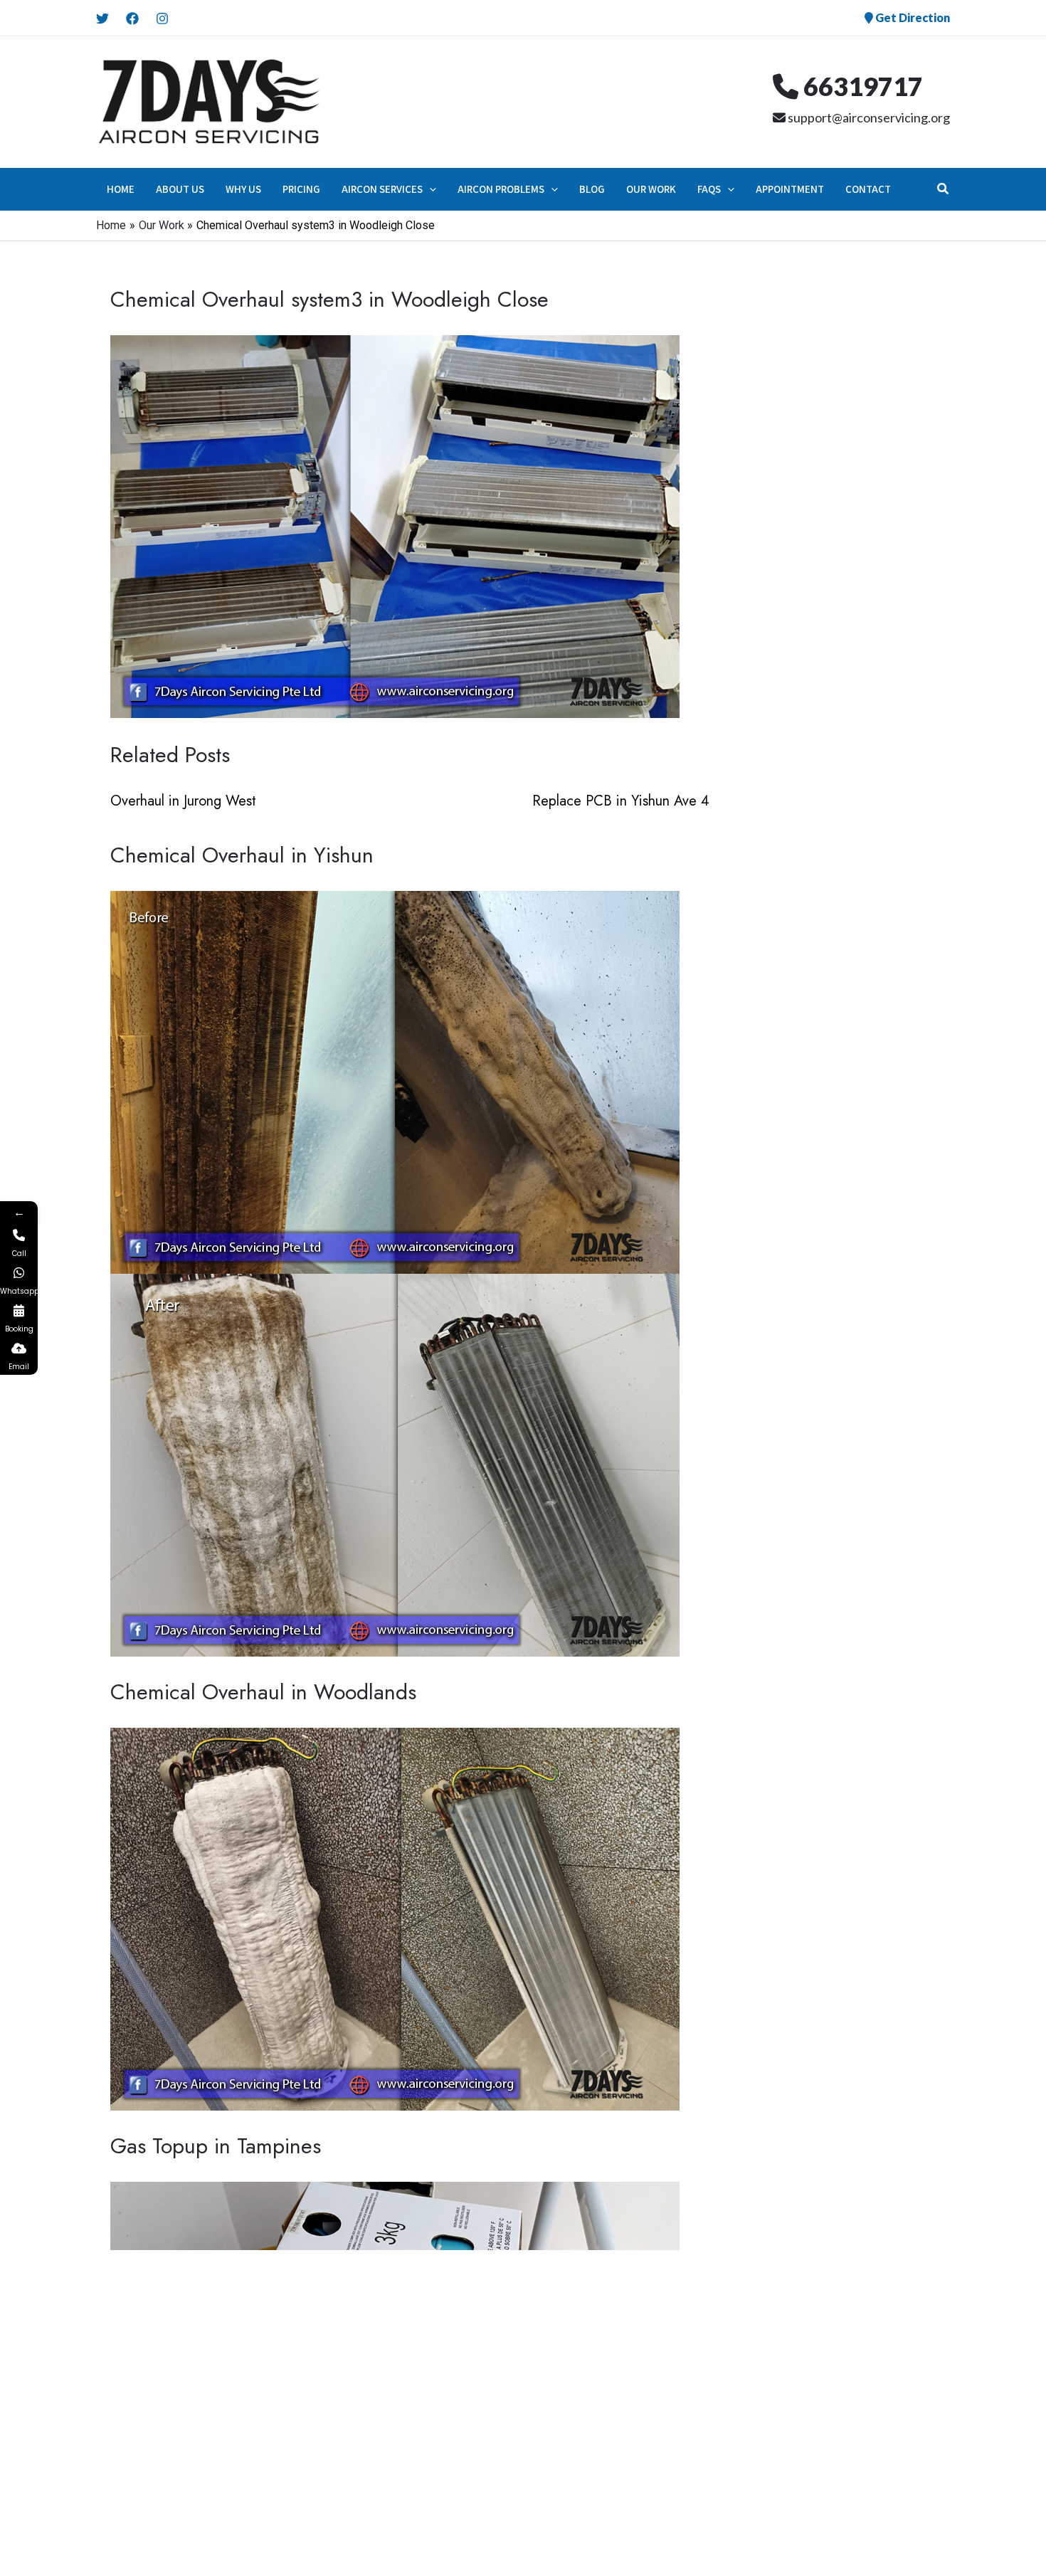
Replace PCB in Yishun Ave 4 (621, 801)
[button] (429, 189)
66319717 (861, 86)
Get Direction (912, 17)
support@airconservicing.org (868, 117)
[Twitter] (102, 19)
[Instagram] (162, 19)
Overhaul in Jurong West (183, 801)
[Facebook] (132, 19)
